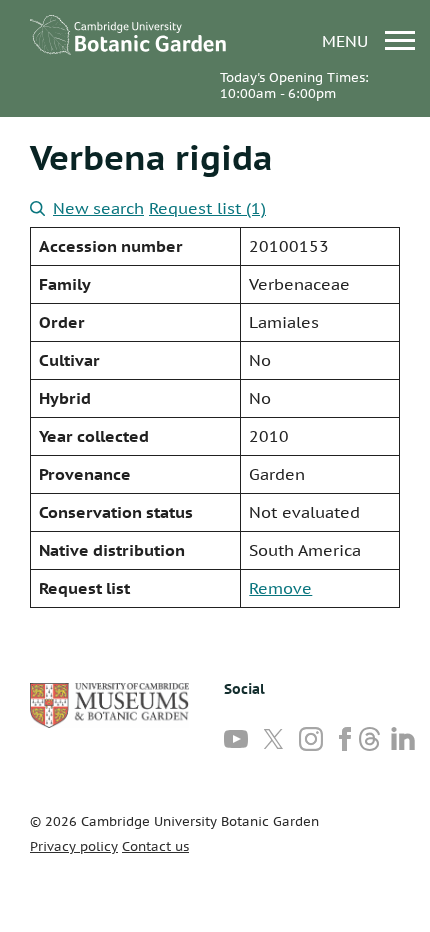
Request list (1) (207, 208)
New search (98, 208)
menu (347, 40)
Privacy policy (74, 846)
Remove (280, 588)
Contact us (155, 846)
